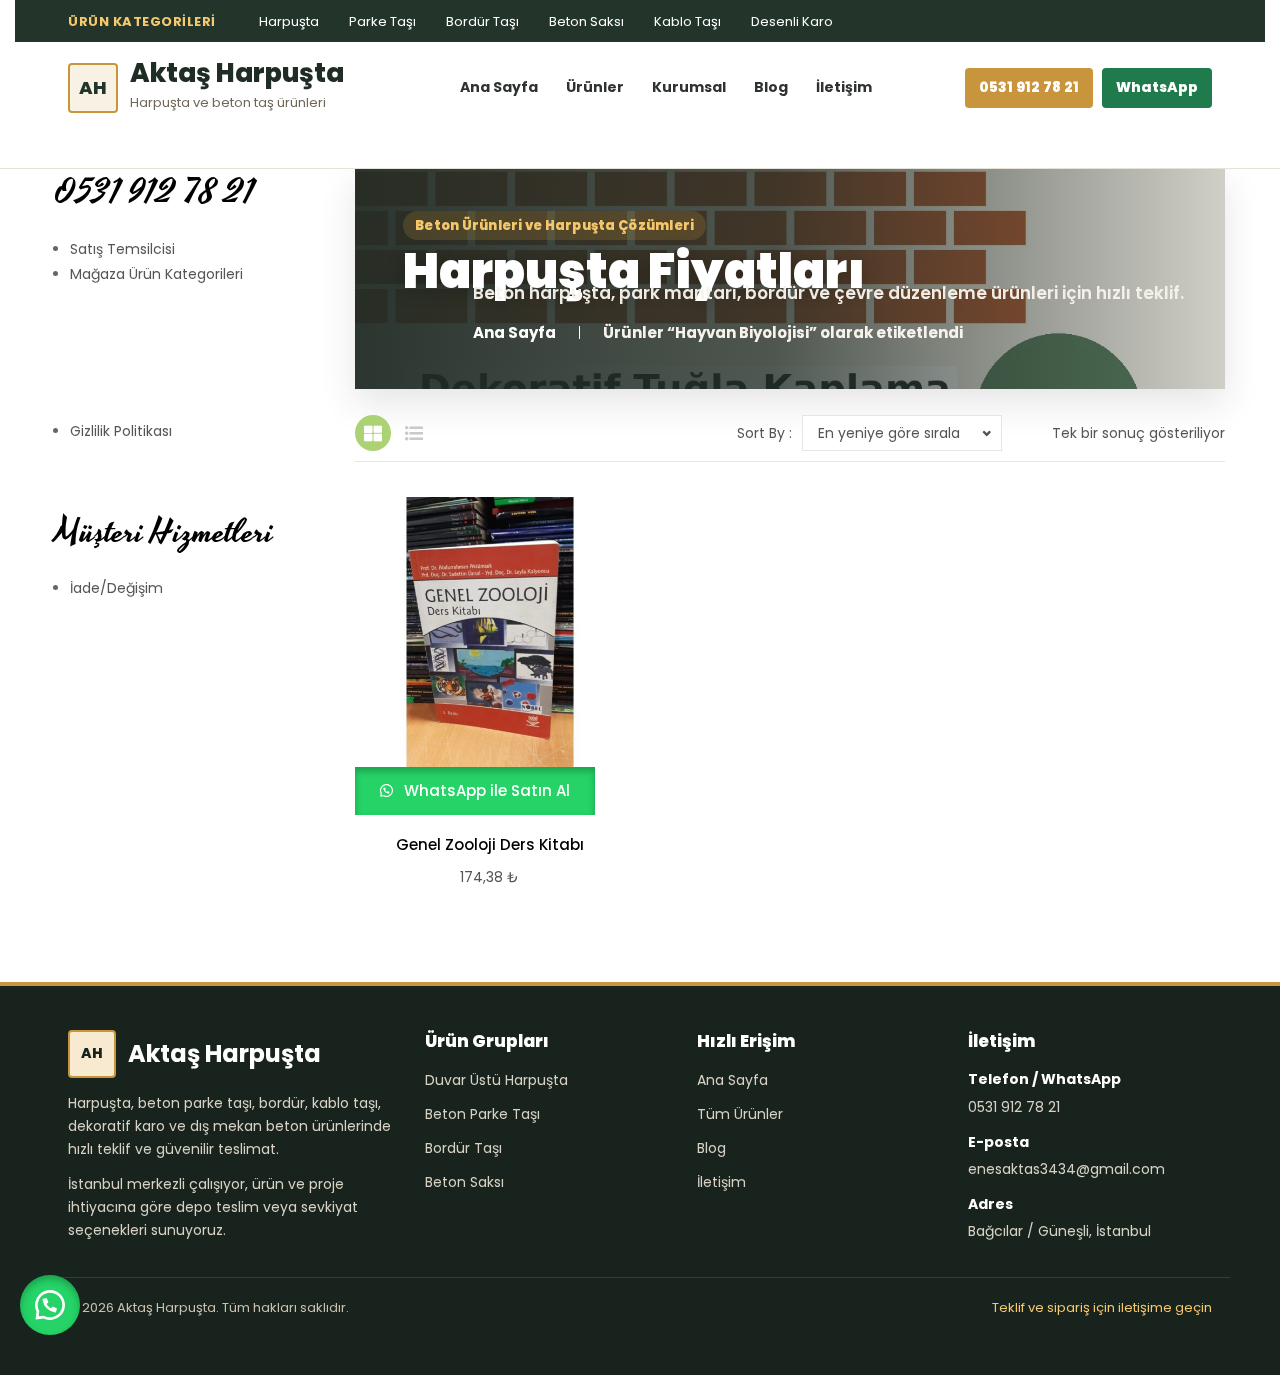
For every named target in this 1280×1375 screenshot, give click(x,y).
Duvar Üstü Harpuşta (496, 1080)
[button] (50, 1305)
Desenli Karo (792, 21)
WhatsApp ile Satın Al (485, 790)
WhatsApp (1157, 87)
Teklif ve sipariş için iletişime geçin (1102, 1307)
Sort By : (764, 433)
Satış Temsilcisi (122, 249)
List (414, 433)
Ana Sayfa (499, 87)
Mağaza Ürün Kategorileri (156, 274)
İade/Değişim (116, 588)
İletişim (844, 87)
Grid (373, 433)
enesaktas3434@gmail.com (1066, 1169)
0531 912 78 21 (1029, 87)
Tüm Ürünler (740, 1114)
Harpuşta (289, 21)
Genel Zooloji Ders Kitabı (490, 845)
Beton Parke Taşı (482, 1114)
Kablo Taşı (687, 21)
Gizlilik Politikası (121, 431)
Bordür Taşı (482, 21)
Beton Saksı (586, 21)
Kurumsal (689, 87)
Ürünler (595, 87)
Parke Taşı (382, 21)
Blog (771, 87)
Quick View (481, 656)
